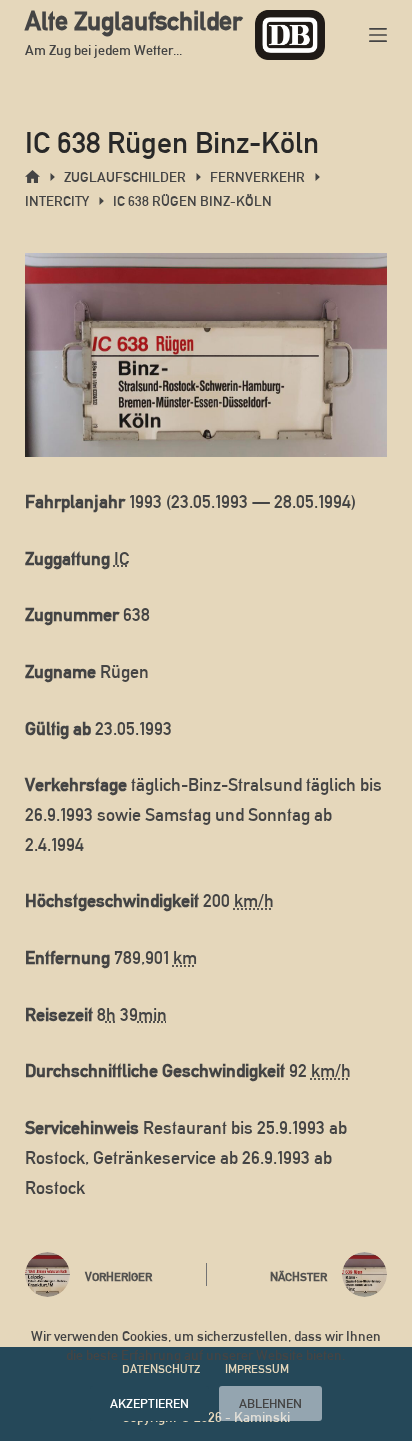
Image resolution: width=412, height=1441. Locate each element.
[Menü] (378, 35)
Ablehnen (270, 1403)
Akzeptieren (149, 1403)
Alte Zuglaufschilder (133, 21)
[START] (32, 177)
